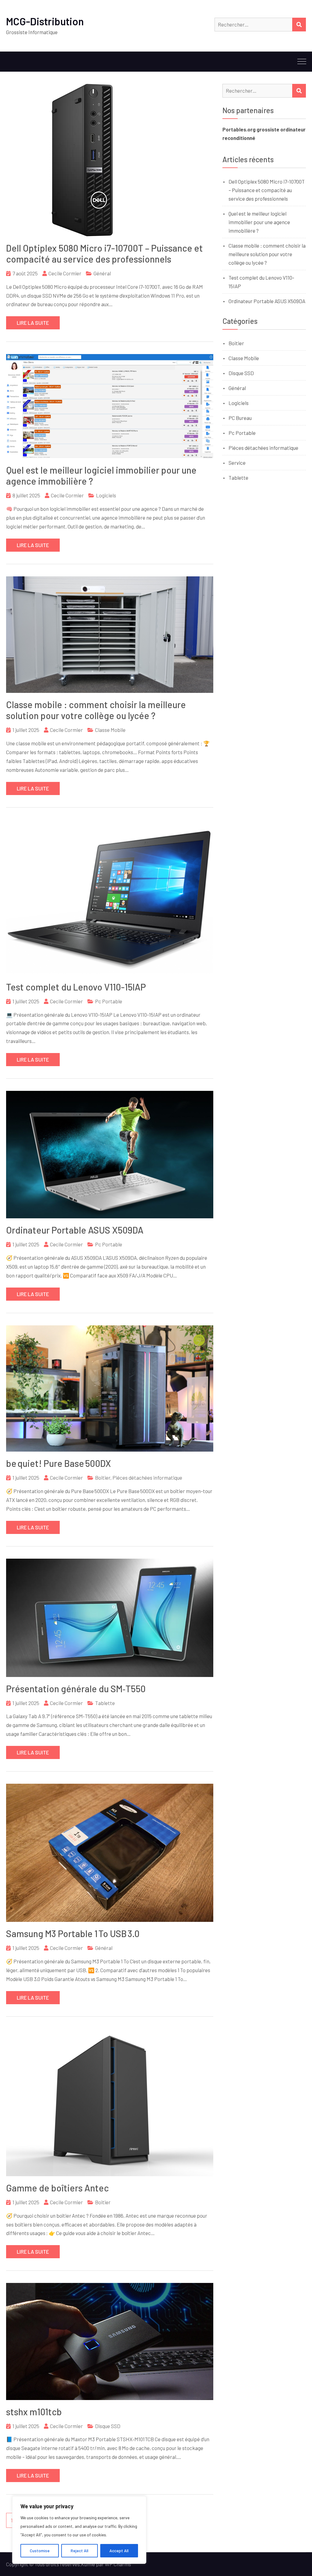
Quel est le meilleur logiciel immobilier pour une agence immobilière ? (259, 222)
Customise (40, 2551)
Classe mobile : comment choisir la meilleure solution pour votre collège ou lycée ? (96, 710)
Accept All (119, 2551)
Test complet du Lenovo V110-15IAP (76, 987)
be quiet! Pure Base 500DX (58, 1463)
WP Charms (118, 2564)
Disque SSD (108, 2426)
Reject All (80, 2551)
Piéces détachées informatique (147, 1478)
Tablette (105, 1703)
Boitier (103, 1478)
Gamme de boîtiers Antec (57, 2188)
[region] (79, 2530)
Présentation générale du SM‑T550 (76, 1689)
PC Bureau (240, 418)
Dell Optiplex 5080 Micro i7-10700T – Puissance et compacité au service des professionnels (105, 253)
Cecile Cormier (65, 273)
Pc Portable (109, 1001)
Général (102, 273)
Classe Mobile (110, 730)
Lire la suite (33, 323)
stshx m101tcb (34, 2412)
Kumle (88, 2564)
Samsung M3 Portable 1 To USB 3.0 (73, 1933)
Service (237, 463)
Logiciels (106, 495)
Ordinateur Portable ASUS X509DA (75, 1230)
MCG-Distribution (45, 21)
